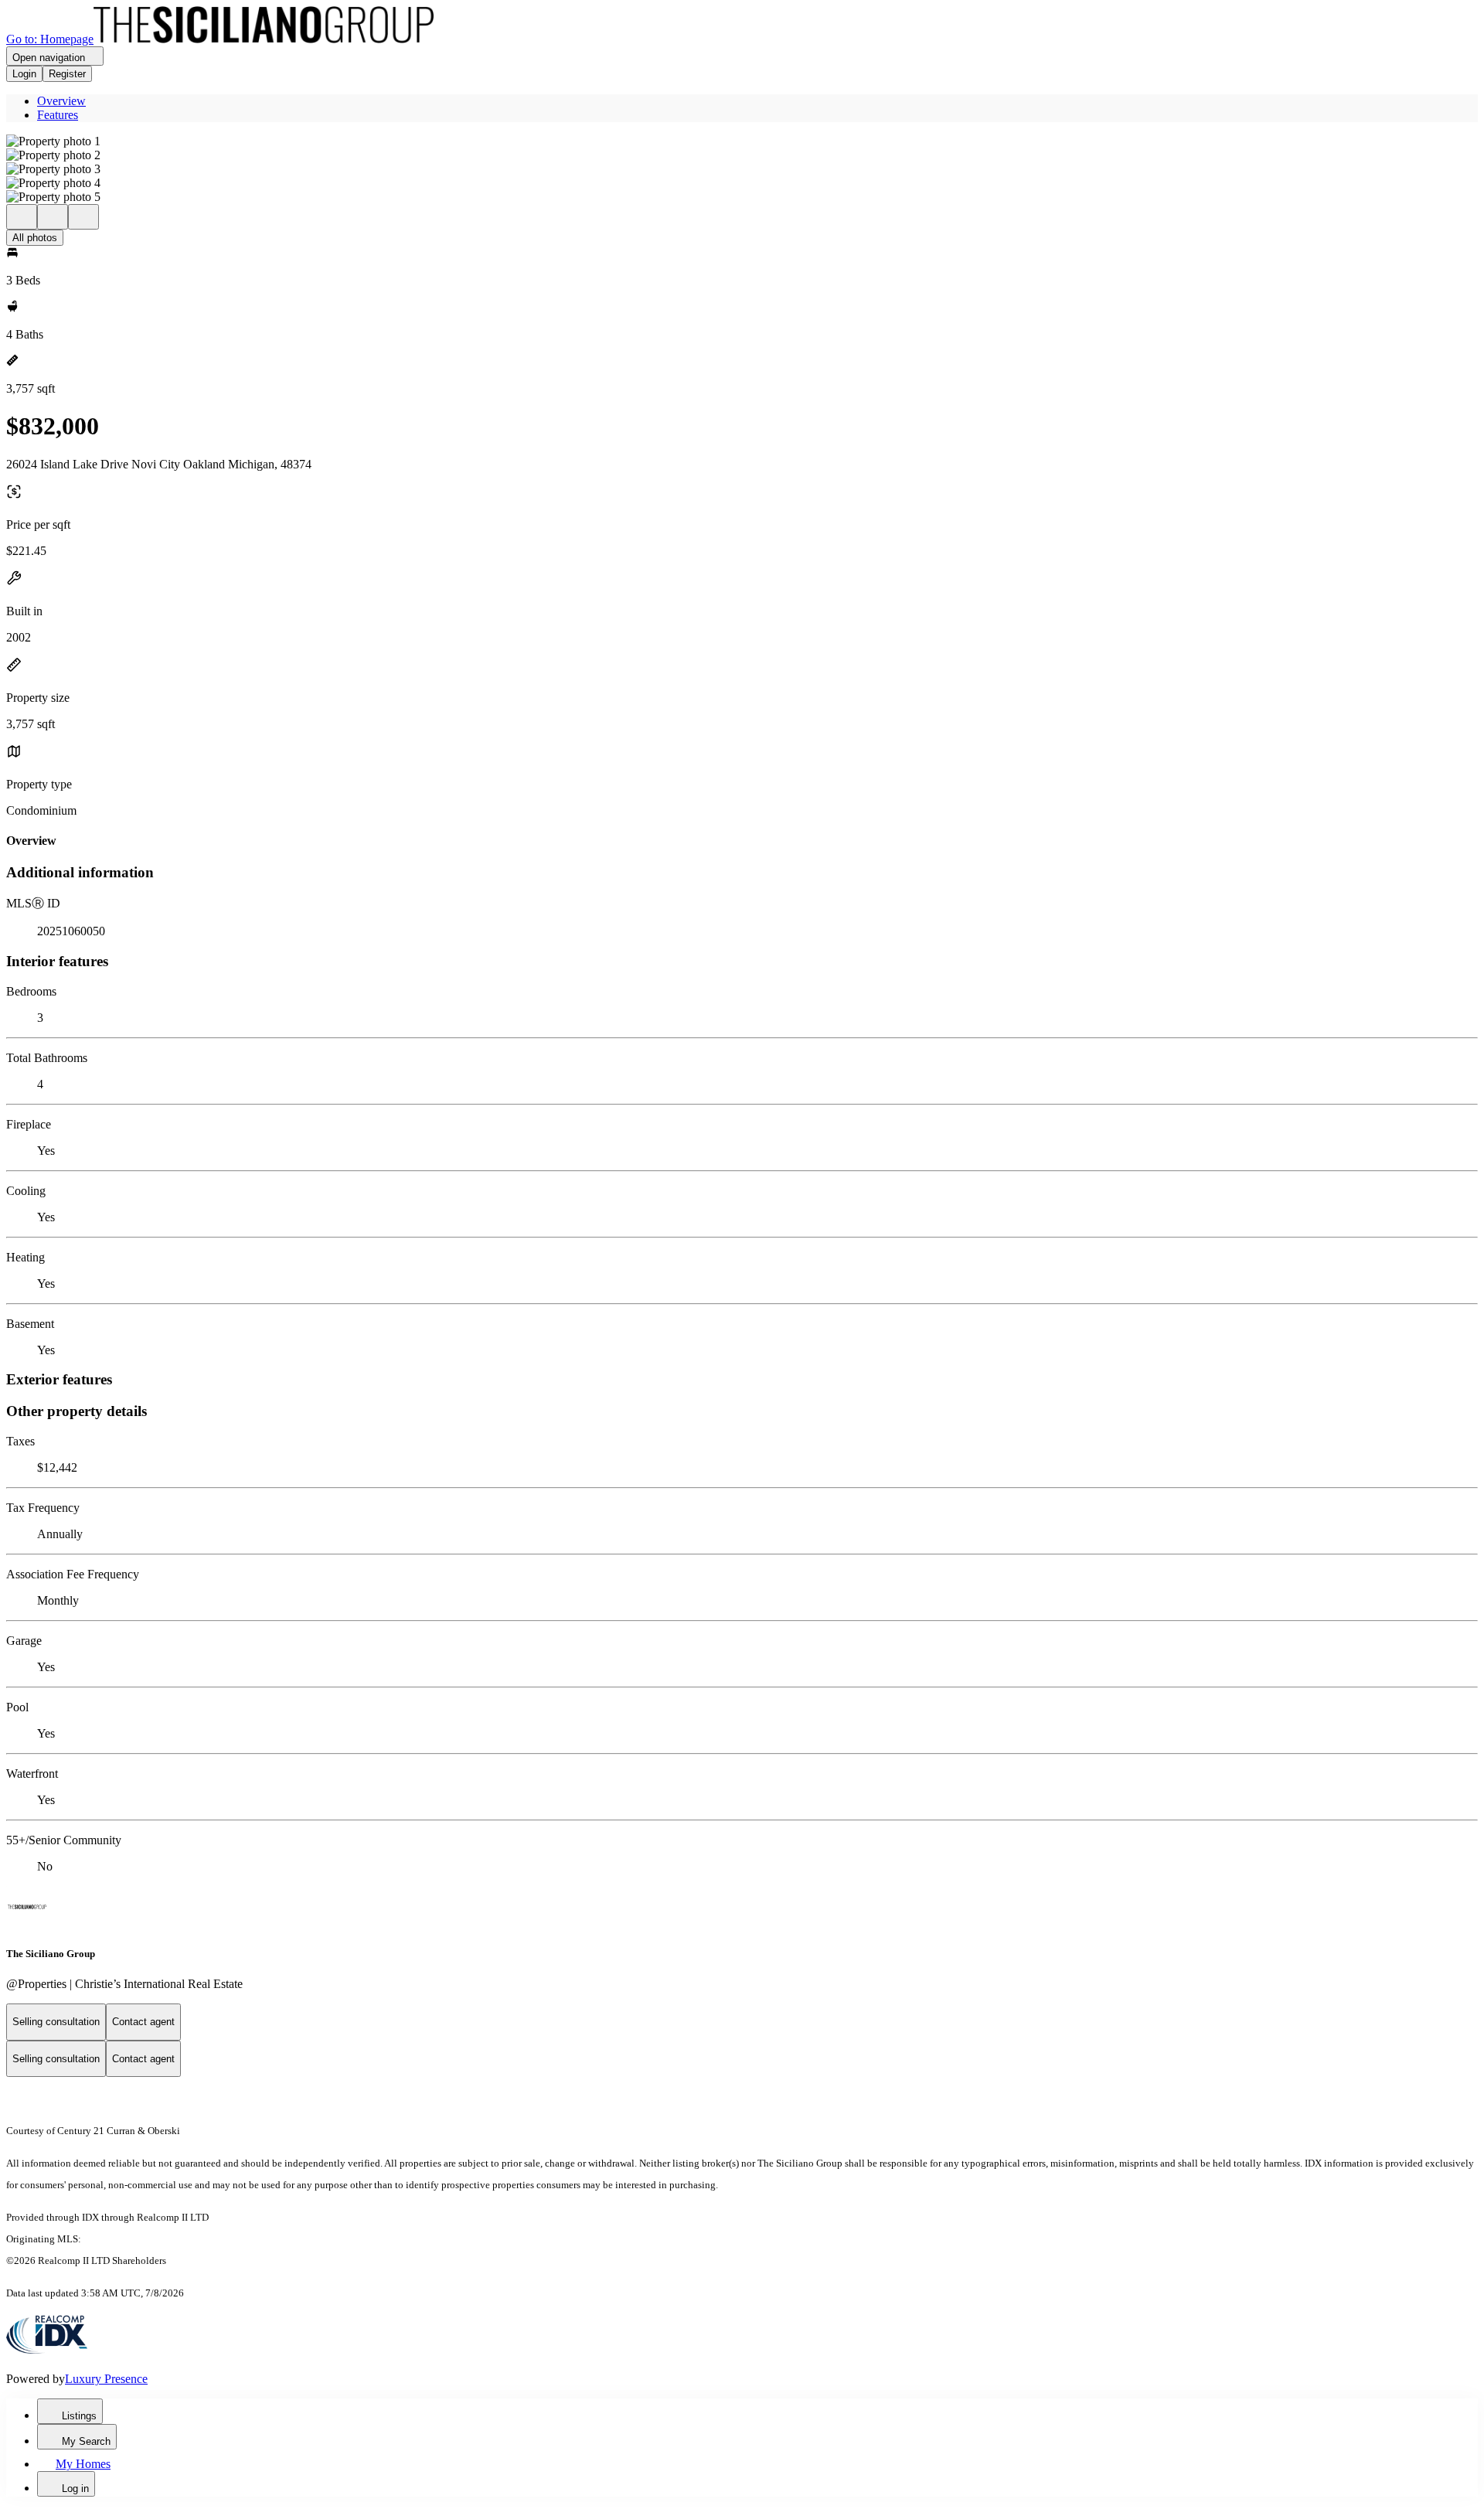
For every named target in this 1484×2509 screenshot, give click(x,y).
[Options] (22, 217)
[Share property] (83, 217)
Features (58, 115)
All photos (35, 238)
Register (67, 74)
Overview (61, 101)
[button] (742, 141)
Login (24, 74)
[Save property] (53, 217)
